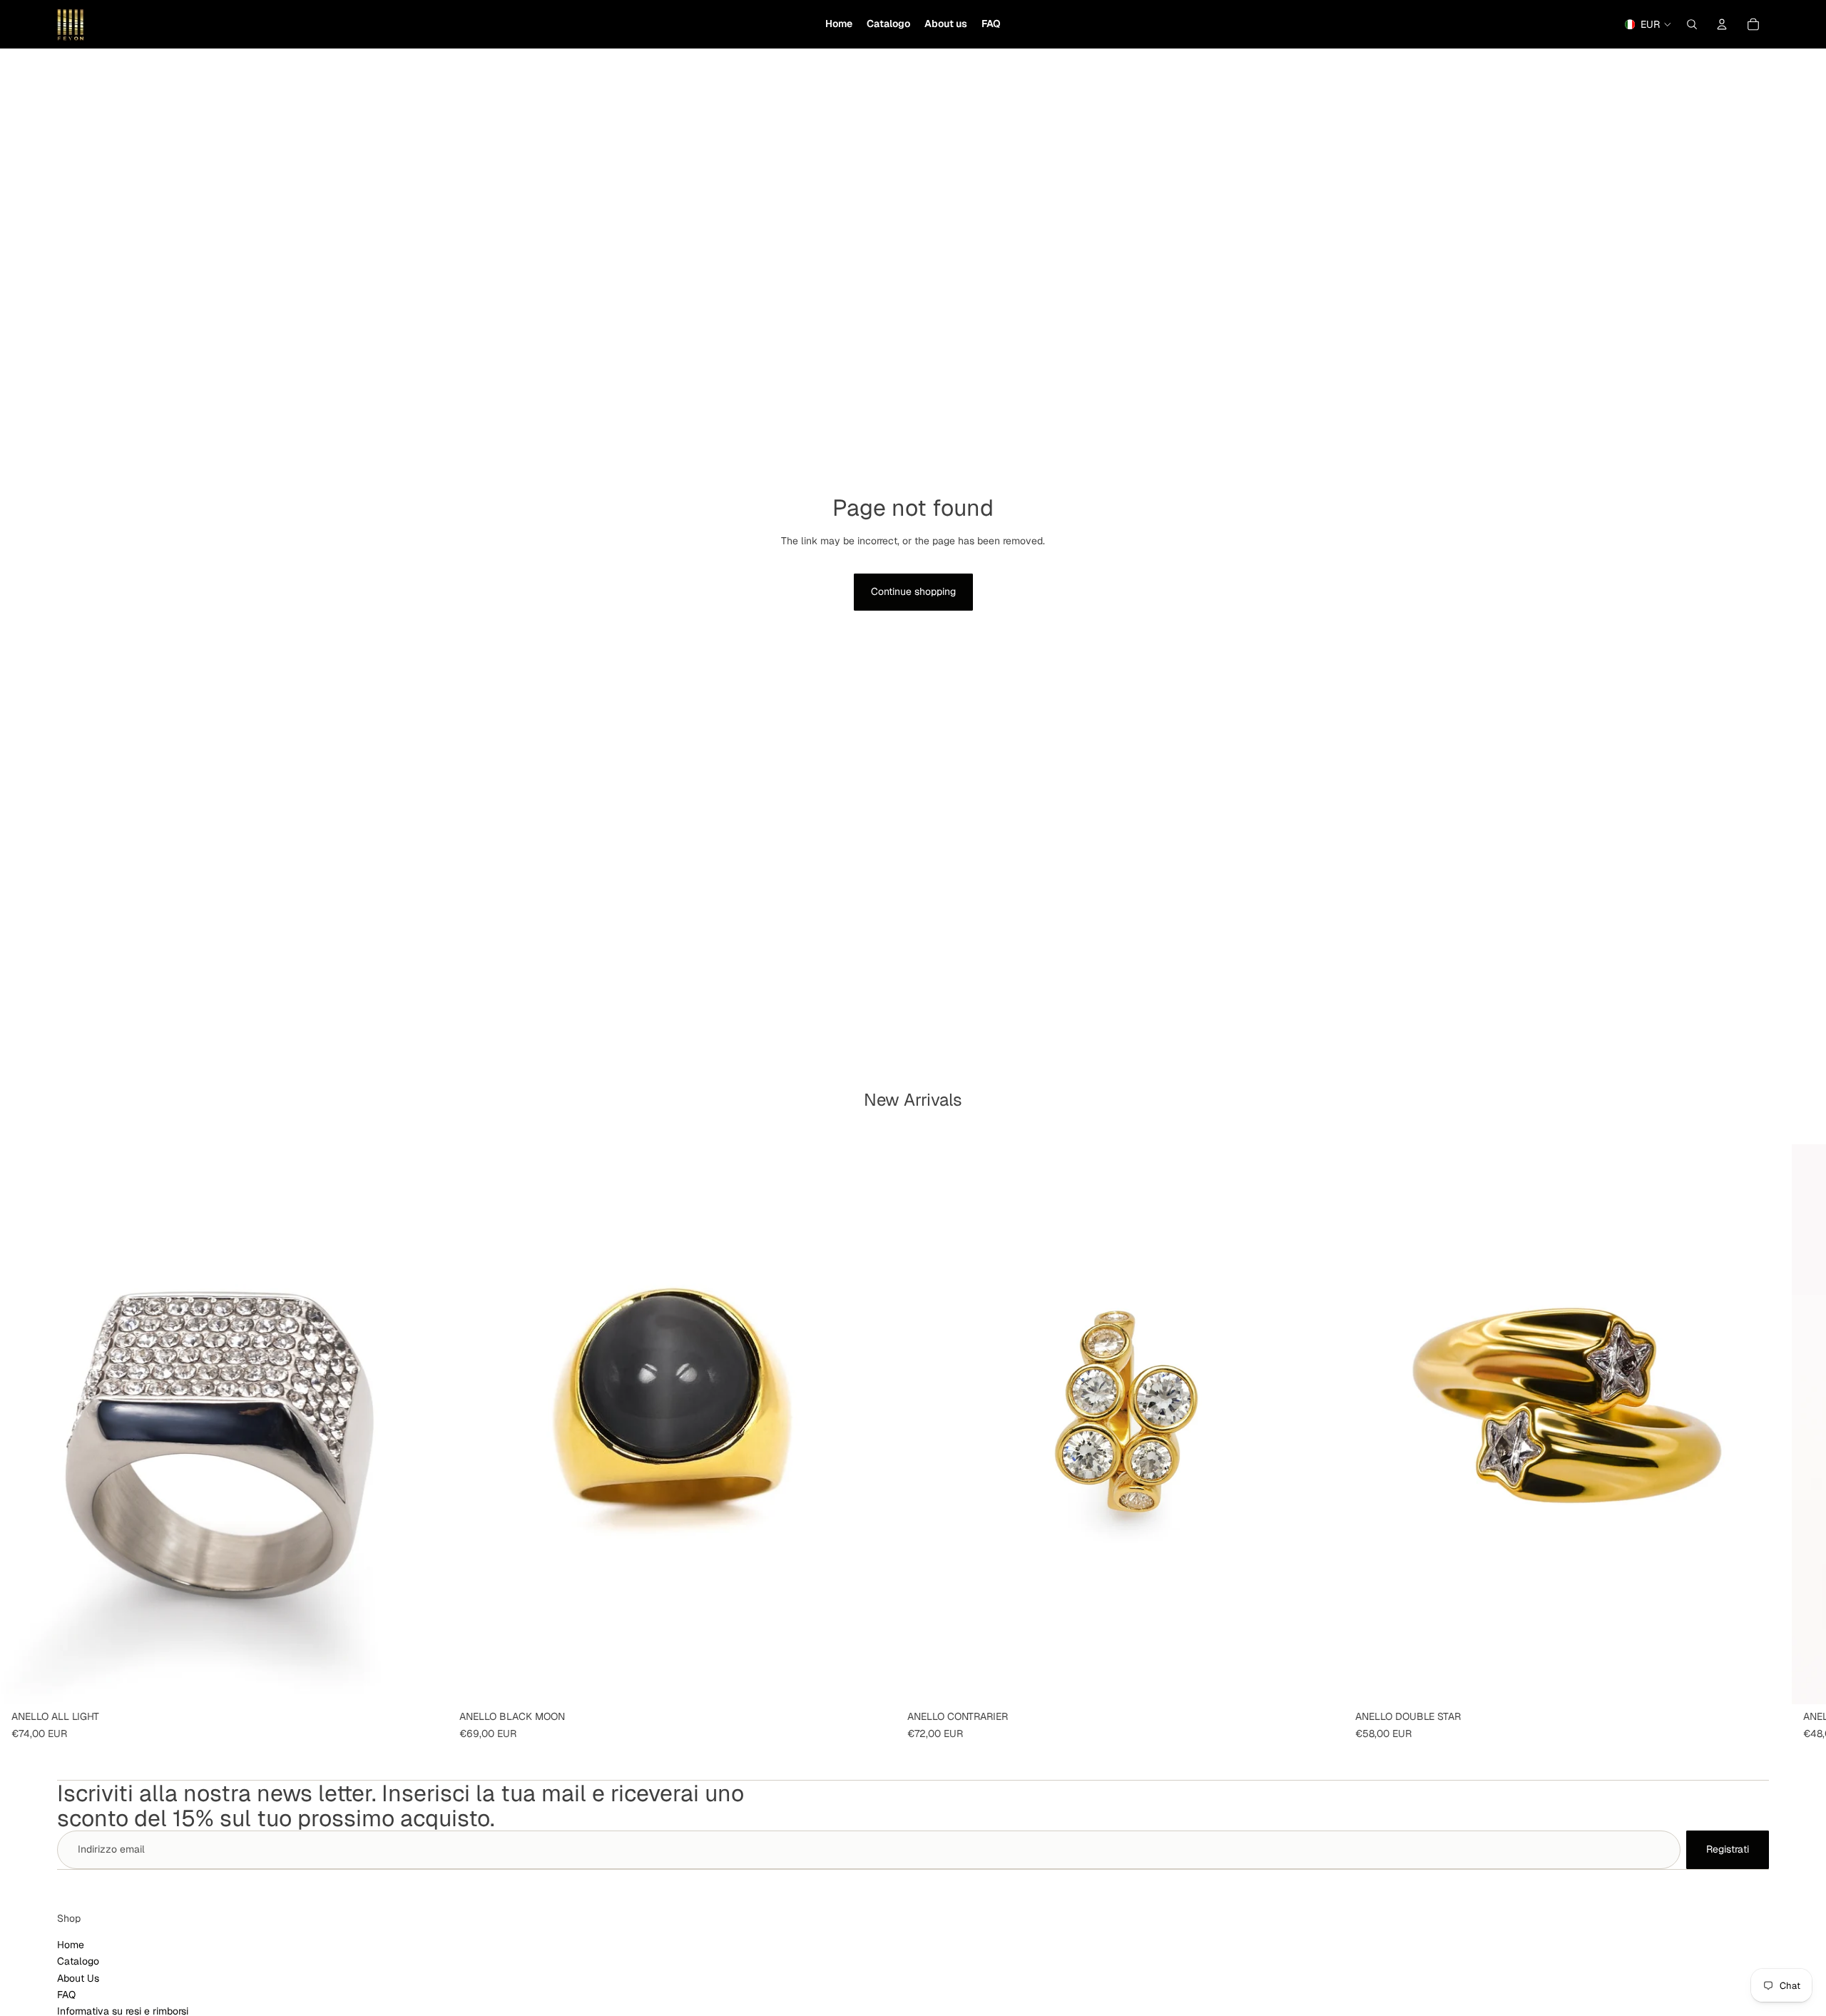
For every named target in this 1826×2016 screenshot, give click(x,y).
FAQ (66, 1995)
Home (71, 1945)
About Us (78, 1978)
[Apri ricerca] (1692, 24)
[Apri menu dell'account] (1722, 24)
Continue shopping (913, 591)
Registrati (1728, 1849)
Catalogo (78, 1961)
